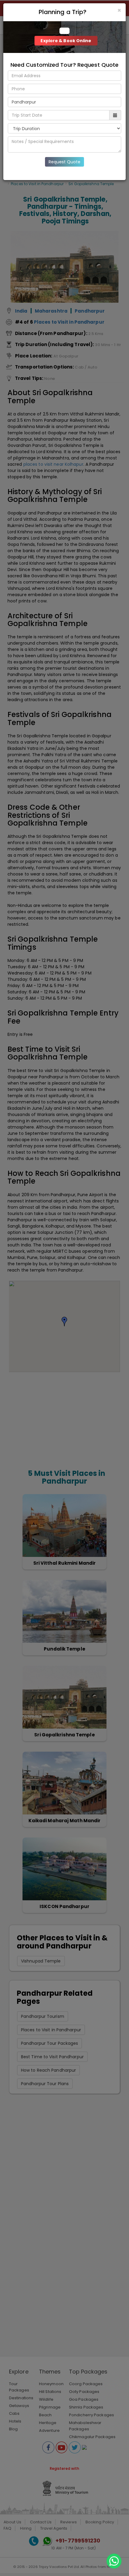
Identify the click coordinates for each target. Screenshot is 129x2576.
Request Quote (64, 162)
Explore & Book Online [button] (66, 41)
